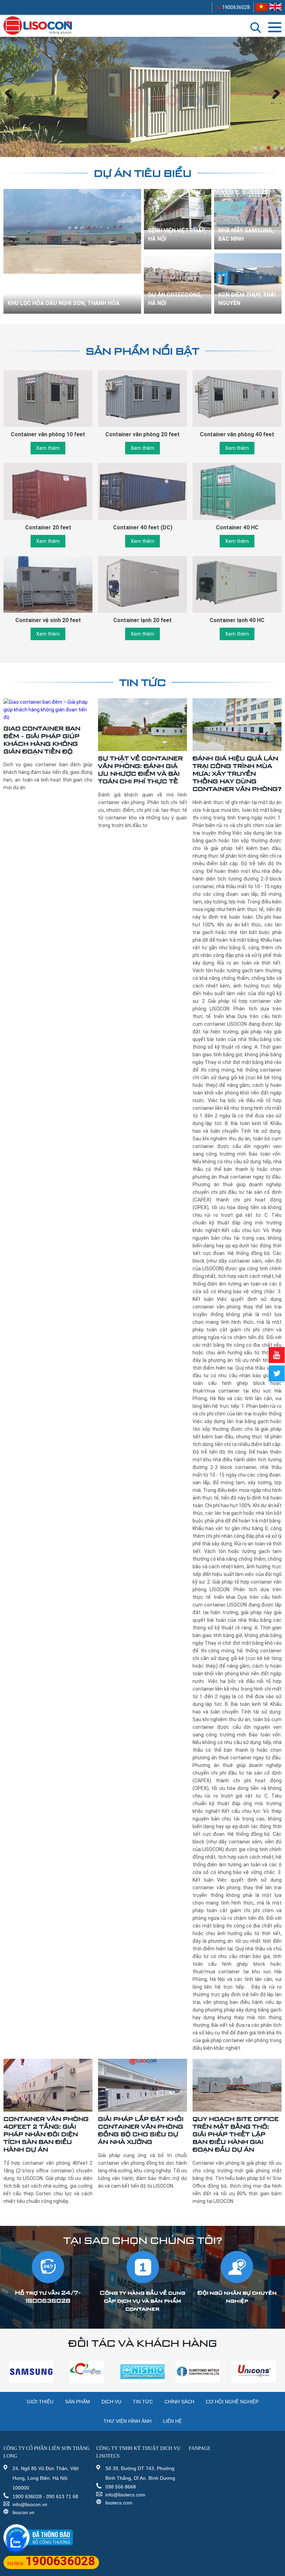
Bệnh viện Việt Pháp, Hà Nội (177, 235)
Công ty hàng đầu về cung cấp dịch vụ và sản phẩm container (142, 2301)
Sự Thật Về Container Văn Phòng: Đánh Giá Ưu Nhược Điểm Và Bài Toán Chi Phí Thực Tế (140, 770)
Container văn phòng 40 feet (237, 434)
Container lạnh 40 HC (237, 620)
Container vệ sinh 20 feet (48, 620)
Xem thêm (48, 448)
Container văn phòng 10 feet (48, 434)
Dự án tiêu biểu (143, 173)
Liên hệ (172, 2421)
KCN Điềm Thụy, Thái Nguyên (247, 299)
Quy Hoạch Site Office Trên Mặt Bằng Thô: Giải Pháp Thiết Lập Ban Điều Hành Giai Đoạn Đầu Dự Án (236, 2134)
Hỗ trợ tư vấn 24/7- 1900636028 (48, 2297)
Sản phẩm (78, 2402)
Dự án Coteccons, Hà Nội (175, 299)
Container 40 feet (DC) (143, 527)
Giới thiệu (40, 2402)
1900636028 (235, 7)
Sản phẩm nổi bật (142, 351)
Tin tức (142, 682)
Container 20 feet (48, 527)
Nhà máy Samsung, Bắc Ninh (246, 235)
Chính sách (179, 2402)
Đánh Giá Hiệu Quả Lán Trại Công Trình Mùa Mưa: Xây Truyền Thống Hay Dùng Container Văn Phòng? (237, 773)
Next (276, 103)
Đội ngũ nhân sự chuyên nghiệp (237, 2297)
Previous (10, 103)
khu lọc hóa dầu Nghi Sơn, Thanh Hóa (64, 303)
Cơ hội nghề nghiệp (232, 2402)
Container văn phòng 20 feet (142, 434)
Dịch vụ (111, 2402)
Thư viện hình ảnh (128, 2421)
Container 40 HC (237, 527)
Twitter (277, 1373)
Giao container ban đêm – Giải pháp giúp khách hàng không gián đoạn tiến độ (42, 740)
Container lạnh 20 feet (142, 620)
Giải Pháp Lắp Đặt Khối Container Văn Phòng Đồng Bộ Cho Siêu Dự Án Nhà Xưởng (141, 2130)
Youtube (277, 1355)
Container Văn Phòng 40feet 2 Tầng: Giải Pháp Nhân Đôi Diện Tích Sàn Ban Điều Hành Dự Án (46, 2134)
